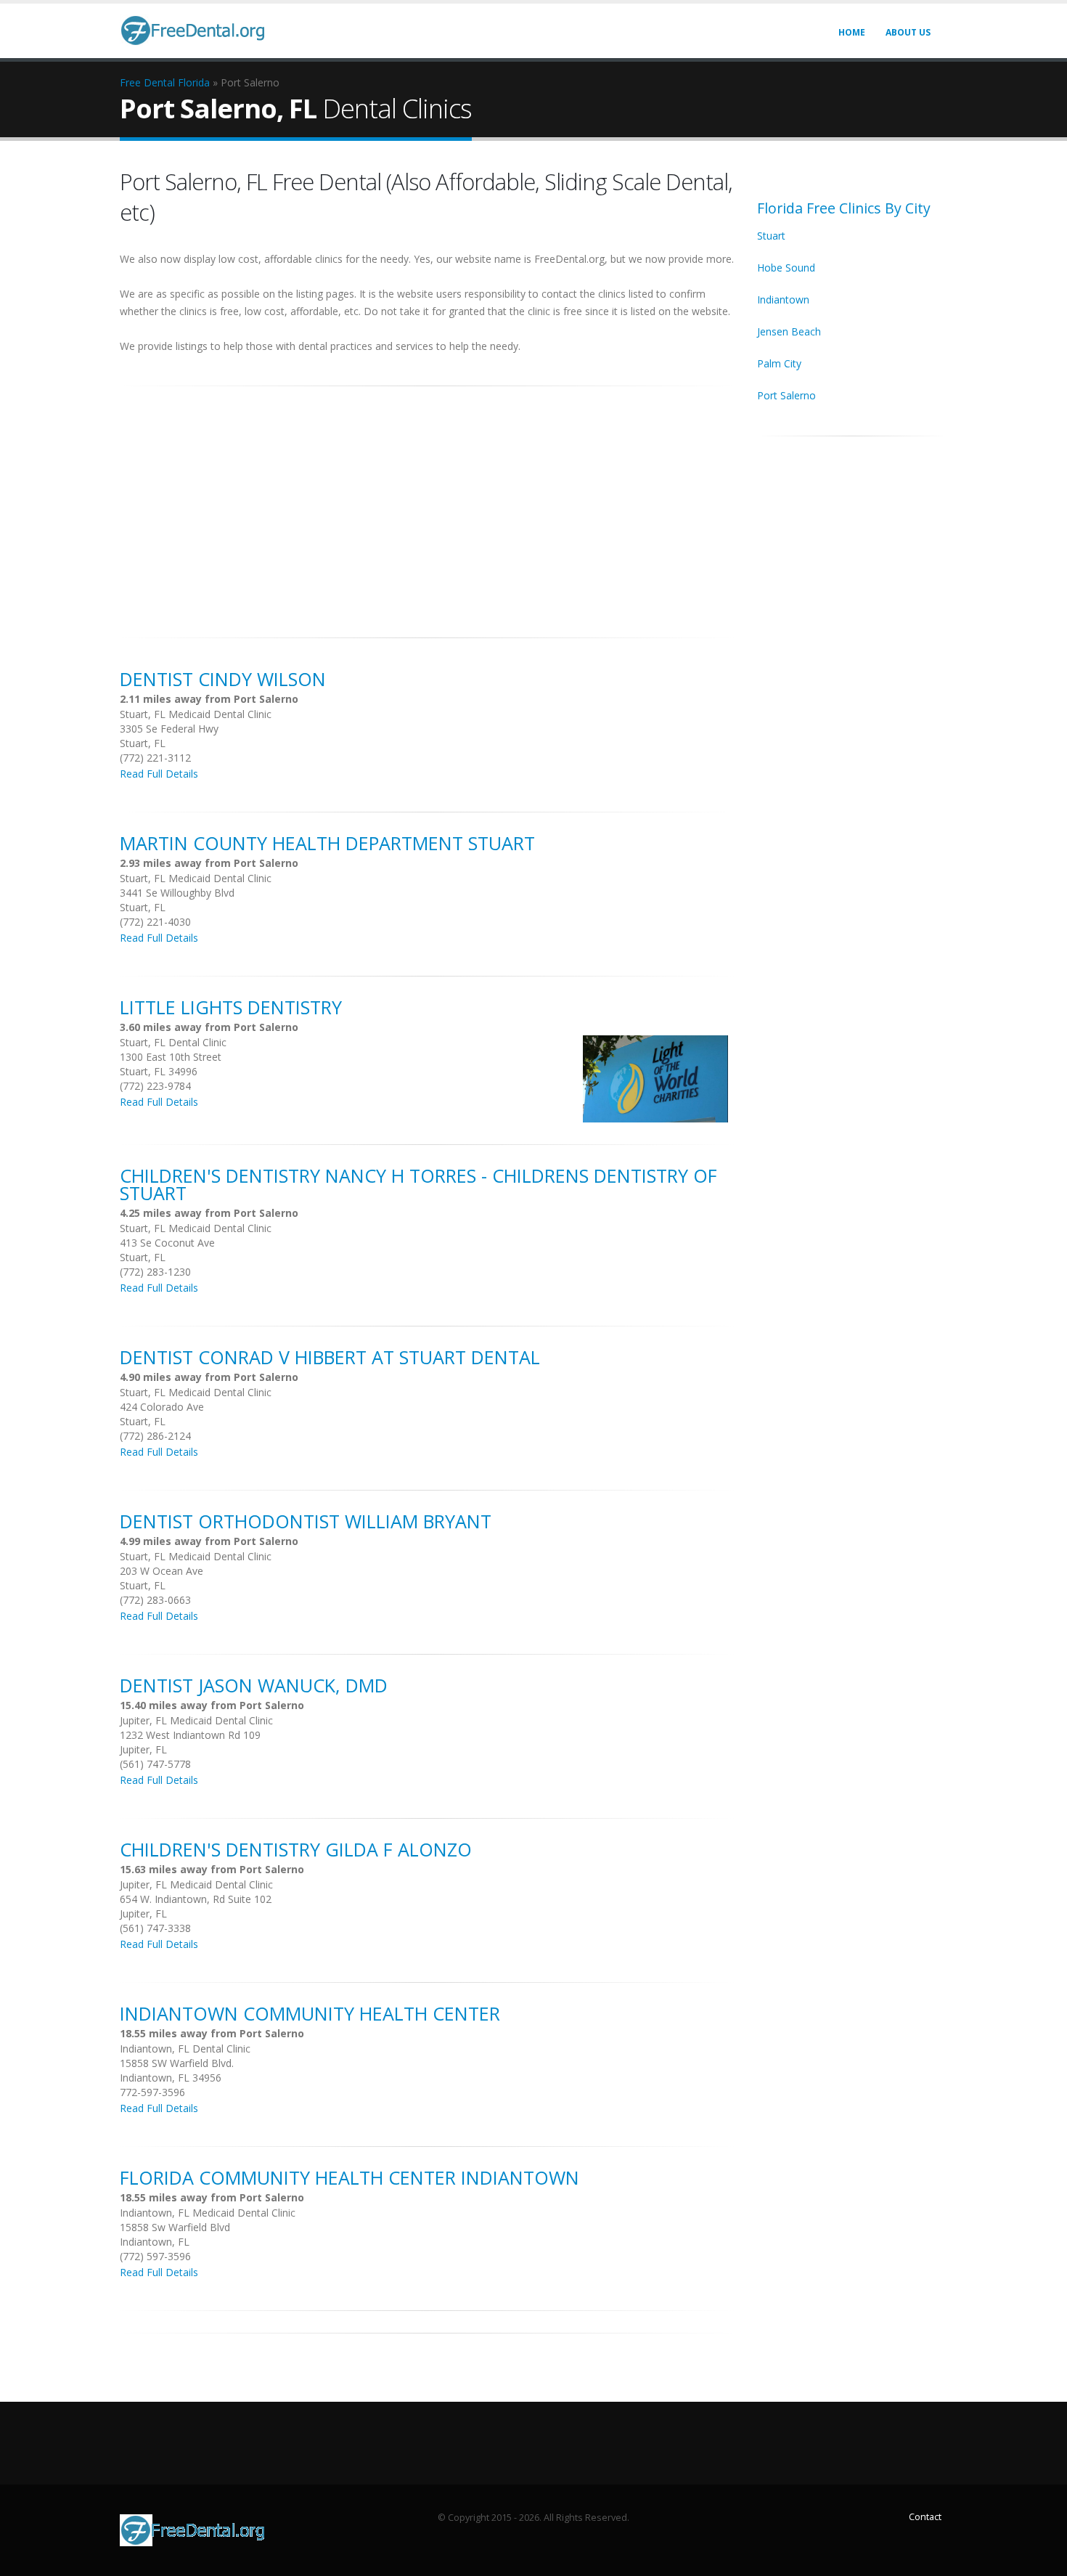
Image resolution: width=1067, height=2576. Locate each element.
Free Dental (147, 82)
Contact (925, 2517)
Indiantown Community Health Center (310, 2013)
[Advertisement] (428, 504)
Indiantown (783, 299)
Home (852, 32)
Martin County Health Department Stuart (327, 843)
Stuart (771, 236)
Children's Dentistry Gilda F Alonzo (296, 1849)
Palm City (779, 363)
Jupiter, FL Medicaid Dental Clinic (196, 1720)
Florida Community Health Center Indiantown (349, 2177)
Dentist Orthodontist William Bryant (306, 1521)
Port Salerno (786, 395)
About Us (908, 32)
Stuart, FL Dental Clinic (173, 1042)
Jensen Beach (789, 331)
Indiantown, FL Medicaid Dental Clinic (208, 2213)
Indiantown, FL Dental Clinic (185, 2049)
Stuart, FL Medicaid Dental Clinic (196, 714)
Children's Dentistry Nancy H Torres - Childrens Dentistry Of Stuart (418, 1184)
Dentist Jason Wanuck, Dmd (254, 1685)
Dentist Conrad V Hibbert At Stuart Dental (330, 1357)
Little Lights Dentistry (231, 1007)
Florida (194, 82)
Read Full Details (159, 774)
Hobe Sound (786, 268)
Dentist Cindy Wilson (223, 679)
